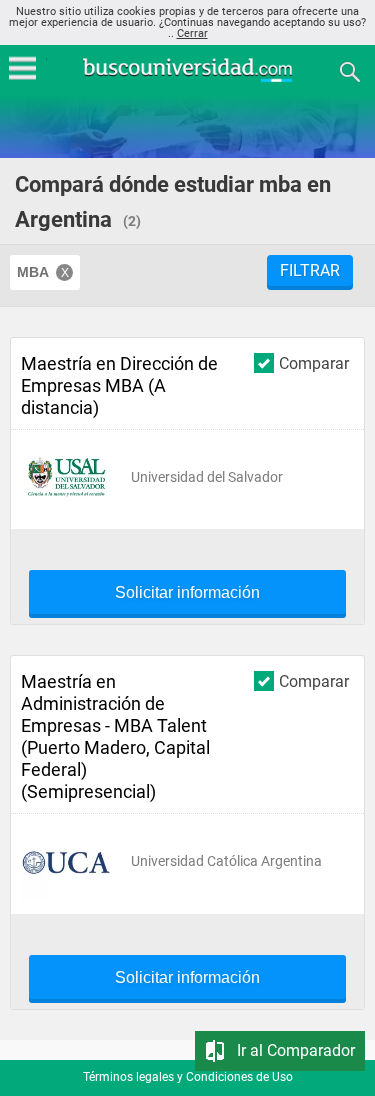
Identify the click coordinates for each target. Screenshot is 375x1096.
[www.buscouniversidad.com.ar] (188, 79)
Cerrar (192, 33)
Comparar (314, 363)
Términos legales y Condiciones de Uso (188, 1077)
